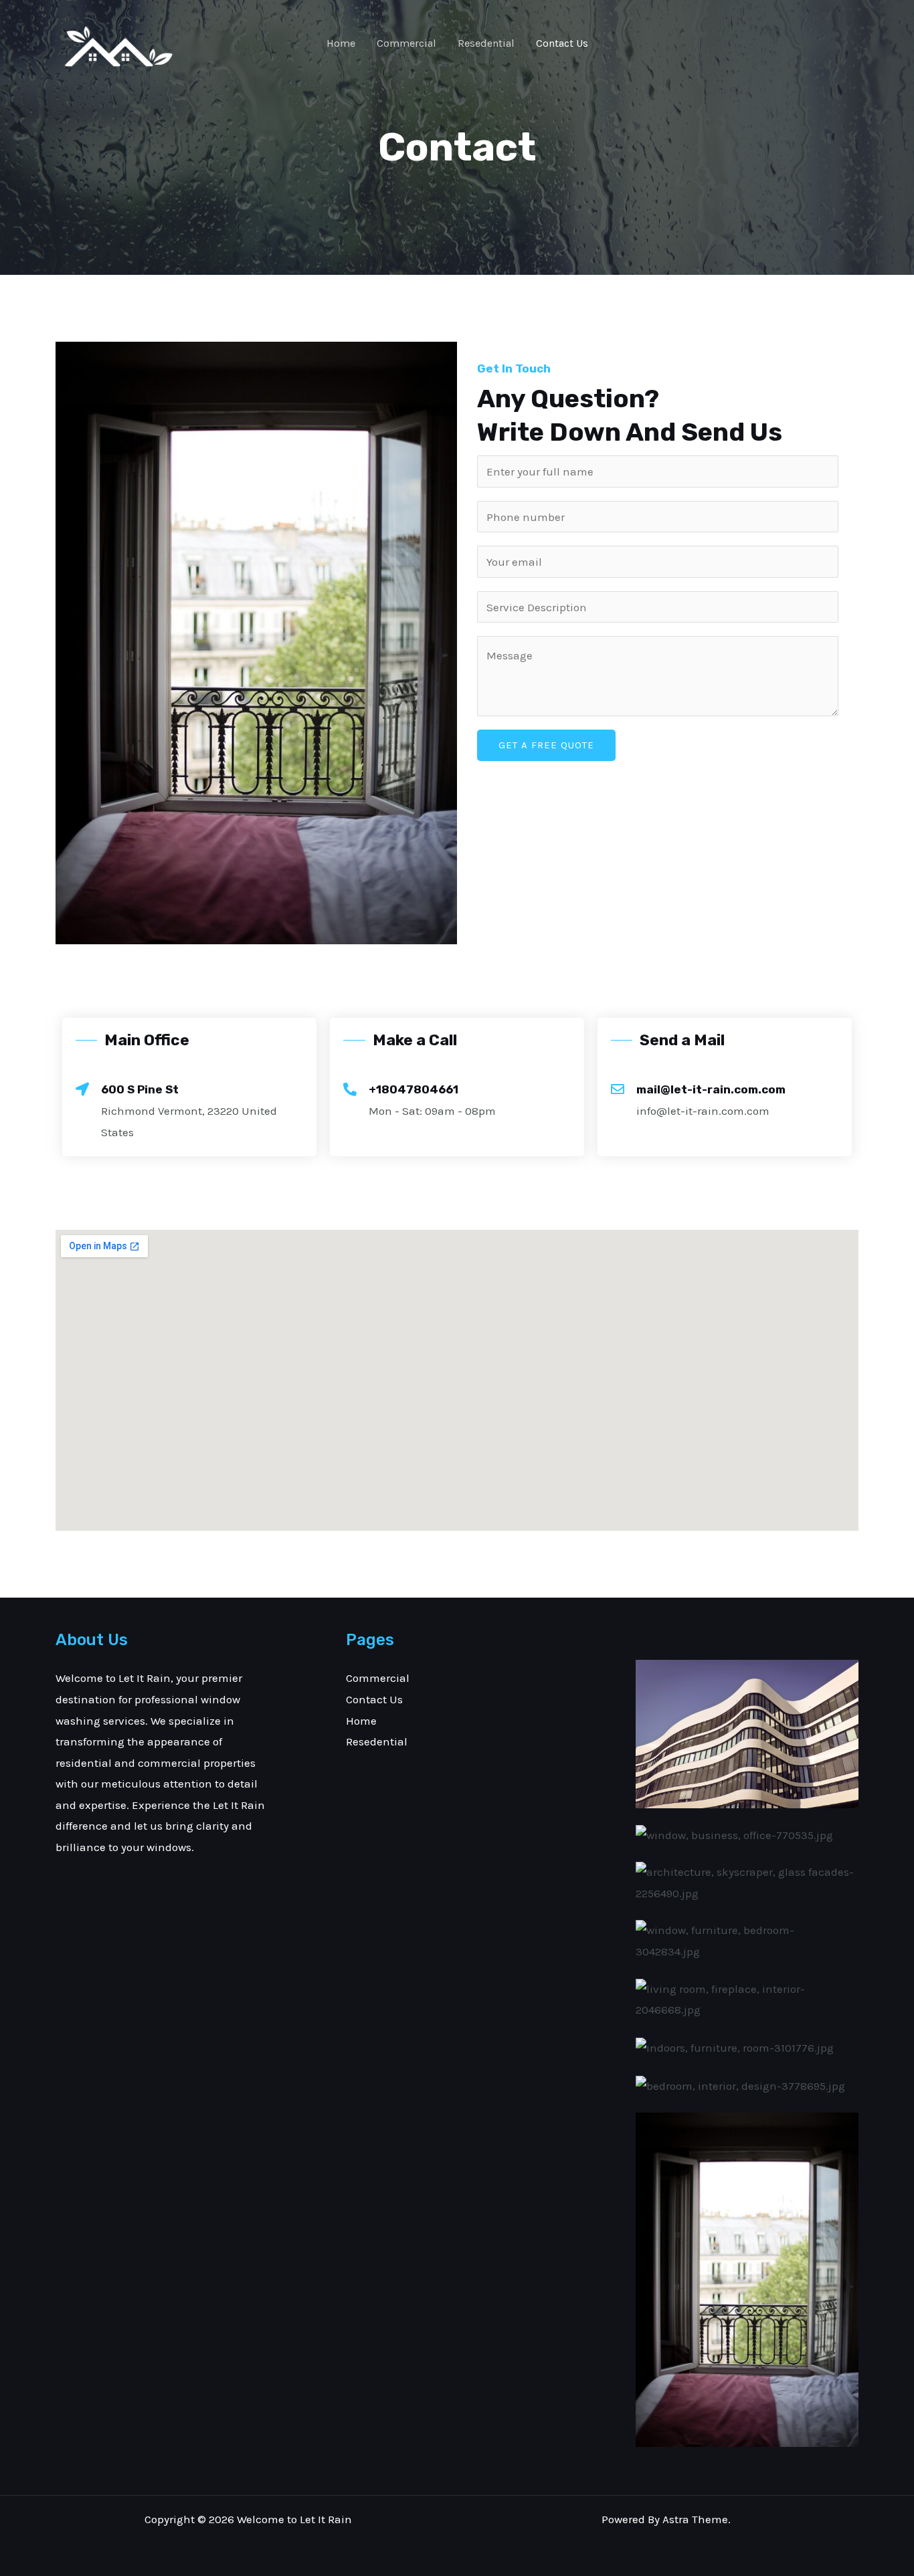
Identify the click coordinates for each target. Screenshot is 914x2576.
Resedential (486, 43)
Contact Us (562, 43)
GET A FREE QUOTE (546, 745)
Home (341, 43)
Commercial (406, 43)
